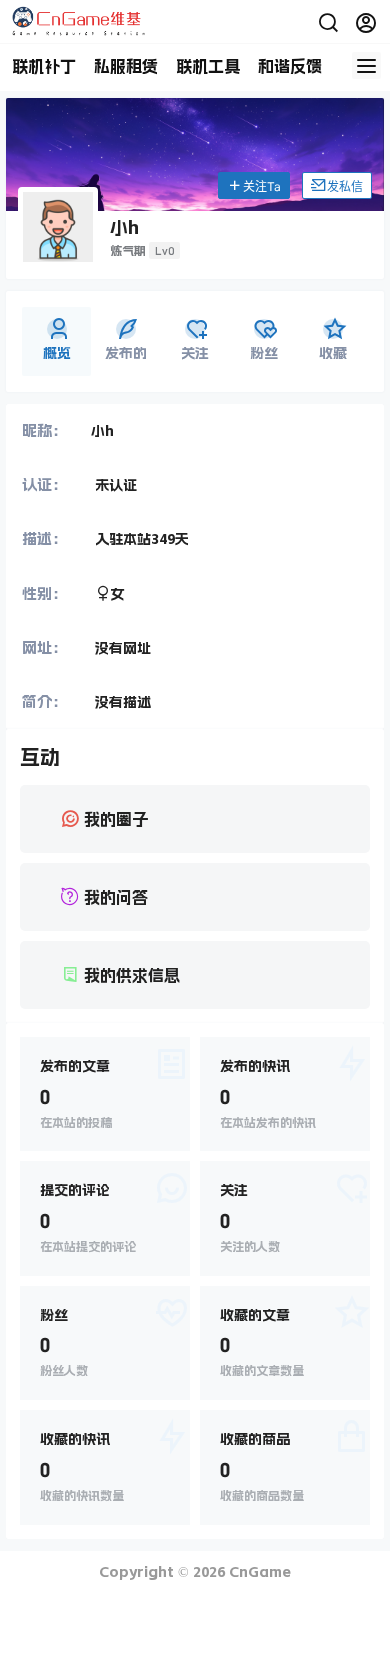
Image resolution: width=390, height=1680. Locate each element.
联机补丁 (44, 66)
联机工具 (208, 66)
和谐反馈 (290, 66)
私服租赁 (126, 66)
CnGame (258, 1572)
